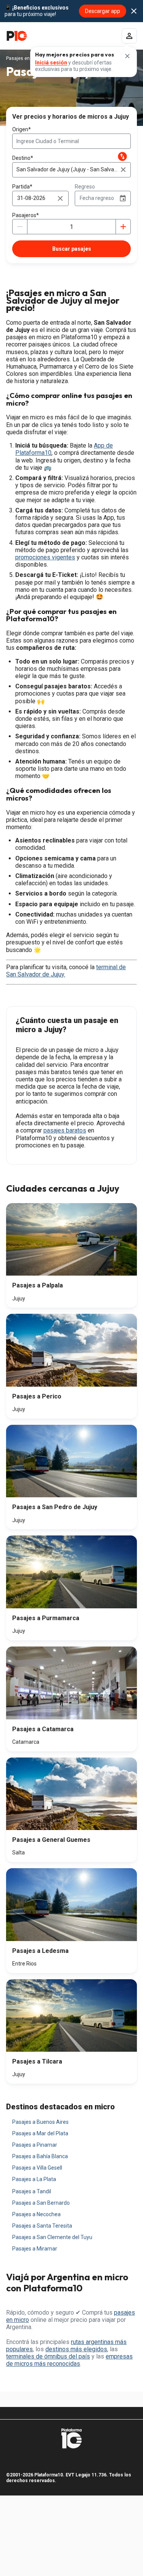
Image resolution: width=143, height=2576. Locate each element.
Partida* (22, 187)
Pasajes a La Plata (34, 2179)
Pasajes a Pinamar (35, 2145)
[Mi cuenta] (129, 36)
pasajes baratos (65, 1130)
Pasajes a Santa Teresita (42, 2226)
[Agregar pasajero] (123, 227)
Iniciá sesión (51, 63)
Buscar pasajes (72, 249)
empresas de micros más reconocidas (69, 2360)
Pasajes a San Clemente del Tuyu (52, 2237)
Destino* (23, 158)
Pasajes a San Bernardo (41, 2203)
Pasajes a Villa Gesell (37, 2168)
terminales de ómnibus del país (48, 2356)
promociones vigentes (45, 557)
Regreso (85, 187)
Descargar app (103, 11)
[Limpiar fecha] (60, 198)
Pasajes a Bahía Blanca (40, 2156)
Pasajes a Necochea (36, 2214)
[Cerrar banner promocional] (134, 11)
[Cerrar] (127, 56)
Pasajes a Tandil (32, 2191)
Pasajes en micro (25, 58)
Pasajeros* (26, 215)
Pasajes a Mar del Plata (40, 2133)
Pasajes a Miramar (35, 2249)
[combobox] (71, 141)
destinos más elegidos (76, 2349)
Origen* (22, 129)
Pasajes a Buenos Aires (40, 2122)
